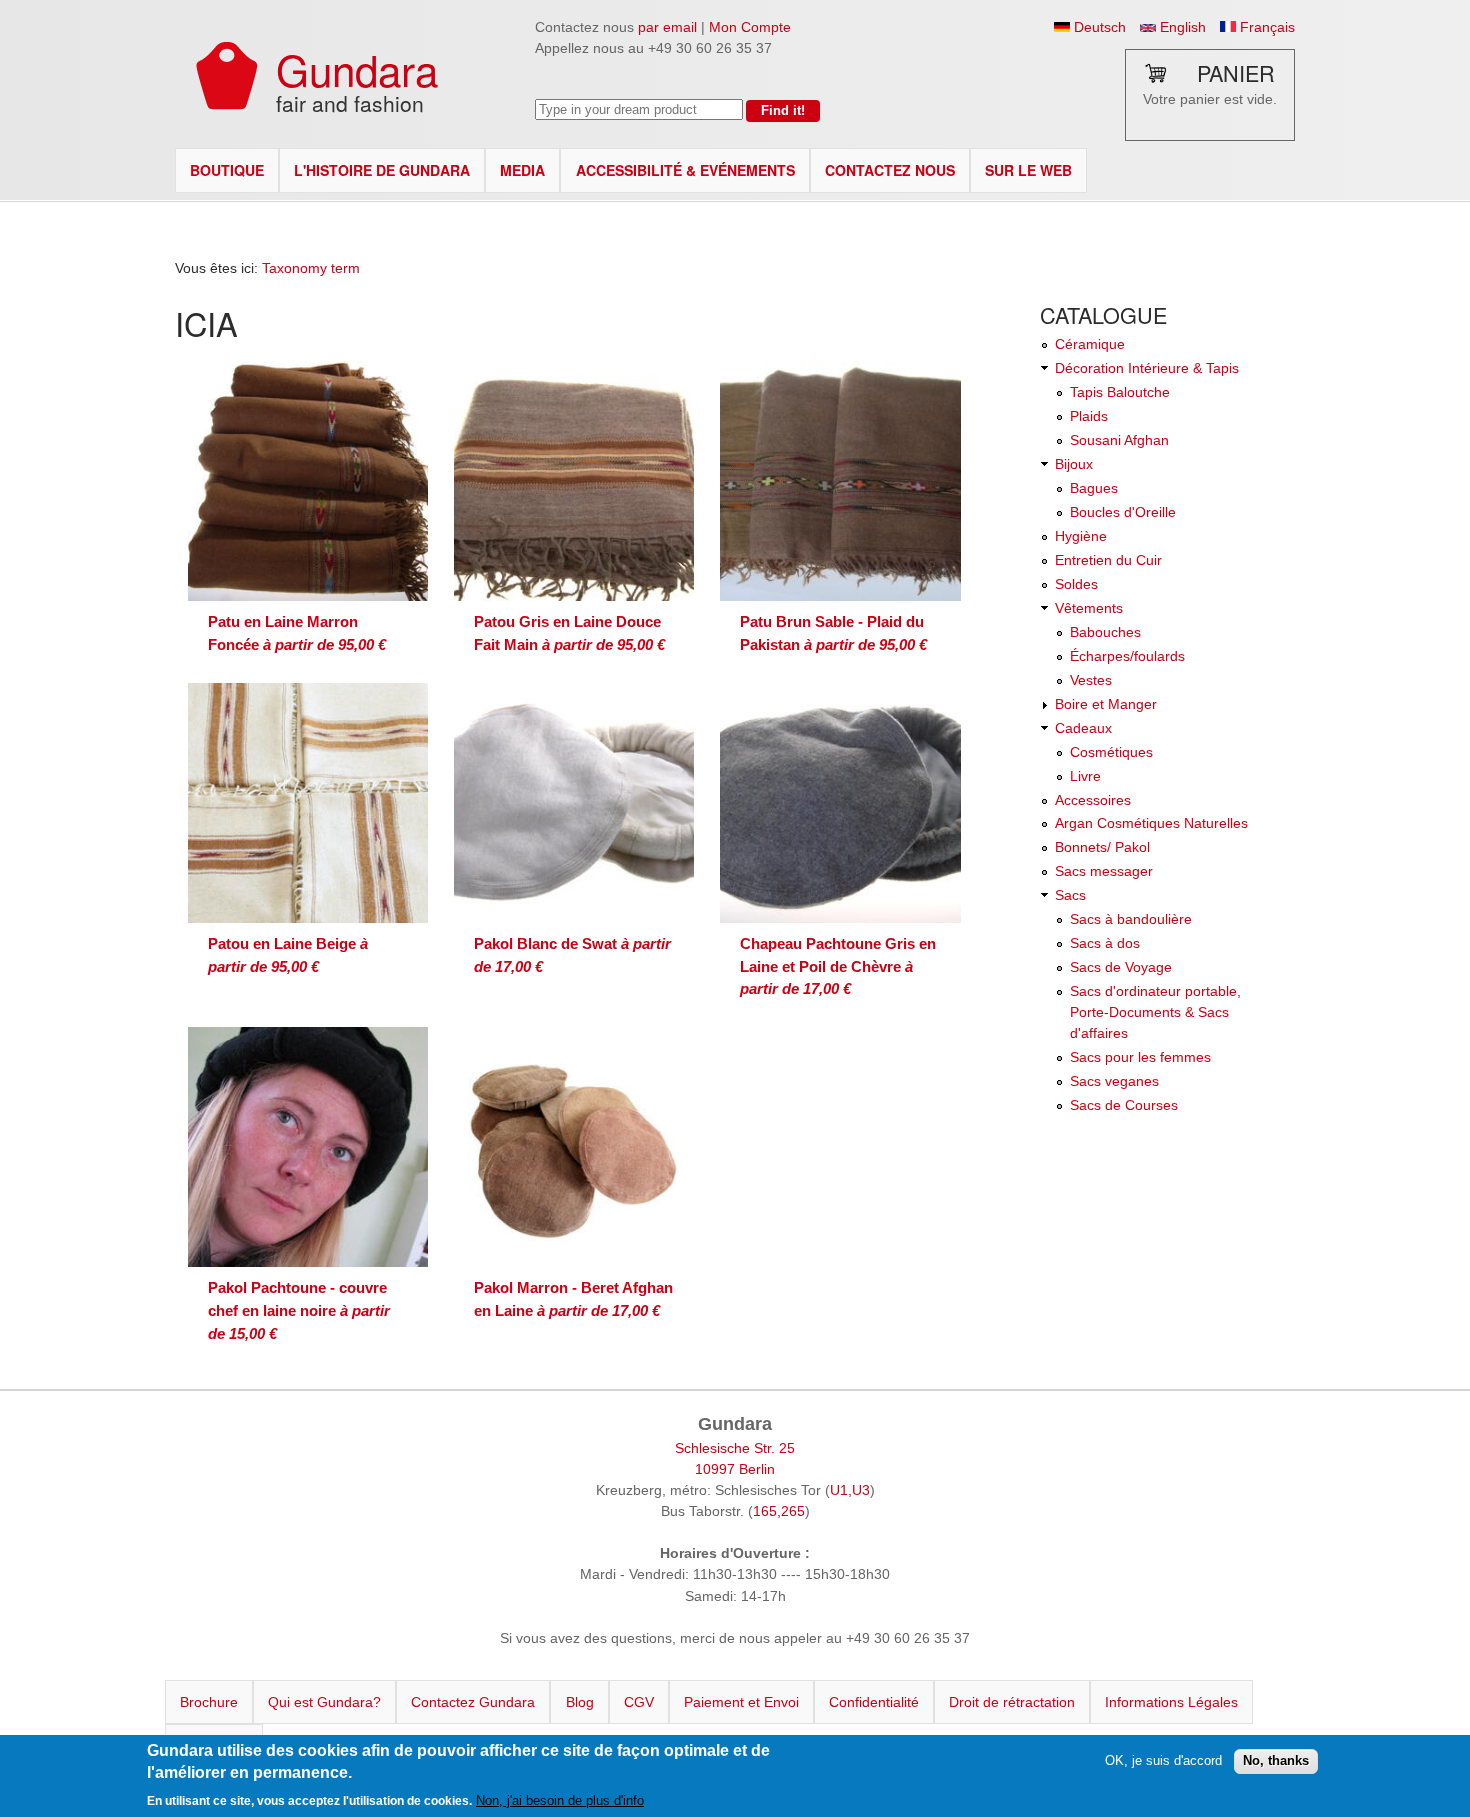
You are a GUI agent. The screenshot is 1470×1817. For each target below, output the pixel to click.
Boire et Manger (1106, 704)
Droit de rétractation (1012, 1702)
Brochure (209, 1702)
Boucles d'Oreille (1123, 512)
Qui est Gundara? (324, 1702)
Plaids (1089, 416)
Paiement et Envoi (741, 1702)
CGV (639, 1702)
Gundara (357, 68)
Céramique (1090, 344)
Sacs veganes (1114, 1081)
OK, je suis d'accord (1163, 1760)
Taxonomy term (311, 268)
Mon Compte (750, 27)
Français (1265, 27)
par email (667, 27)
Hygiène (1081, 536)
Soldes (1076, 584)
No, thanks (1276, 1760)
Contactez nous (890, 170)
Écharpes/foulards (1127, 656)
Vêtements (1089, 608)
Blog (580, 1702)
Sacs (1070, 895)
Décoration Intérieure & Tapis (1147, 368)
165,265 (779, 1511)
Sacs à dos (1105, 943)
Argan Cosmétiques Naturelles (1151, 823)
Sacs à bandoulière (1131, 919)
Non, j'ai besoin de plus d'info (560, 1800)
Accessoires (1093, 800)
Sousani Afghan (1119, 440)
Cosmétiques (1111, 752)
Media (522, 170)
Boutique (227, 170)
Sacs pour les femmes (1140, 1057)
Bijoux (1074, 464)
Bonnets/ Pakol (1102, 847)
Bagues (1094, 488)
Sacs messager (1104, 871)
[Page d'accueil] (227, 105)
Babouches (1105, 632)
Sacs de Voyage (1121, 967)
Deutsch (1098, 27)
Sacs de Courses (1124, 1105)
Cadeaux (1083, 728)
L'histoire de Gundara (382, 170)
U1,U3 (850, 1490)
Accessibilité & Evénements (685, 170)
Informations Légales (1171, 1702)
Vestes (1091, 680)
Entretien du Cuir (1108, 560)
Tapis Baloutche (1120, 392)
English (1181, 27)
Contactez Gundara (473, 1702)
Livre (1085, 776)
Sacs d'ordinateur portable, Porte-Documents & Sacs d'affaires (1155, 1012)
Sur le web (1028, 170)
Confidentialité (874, 1702)
